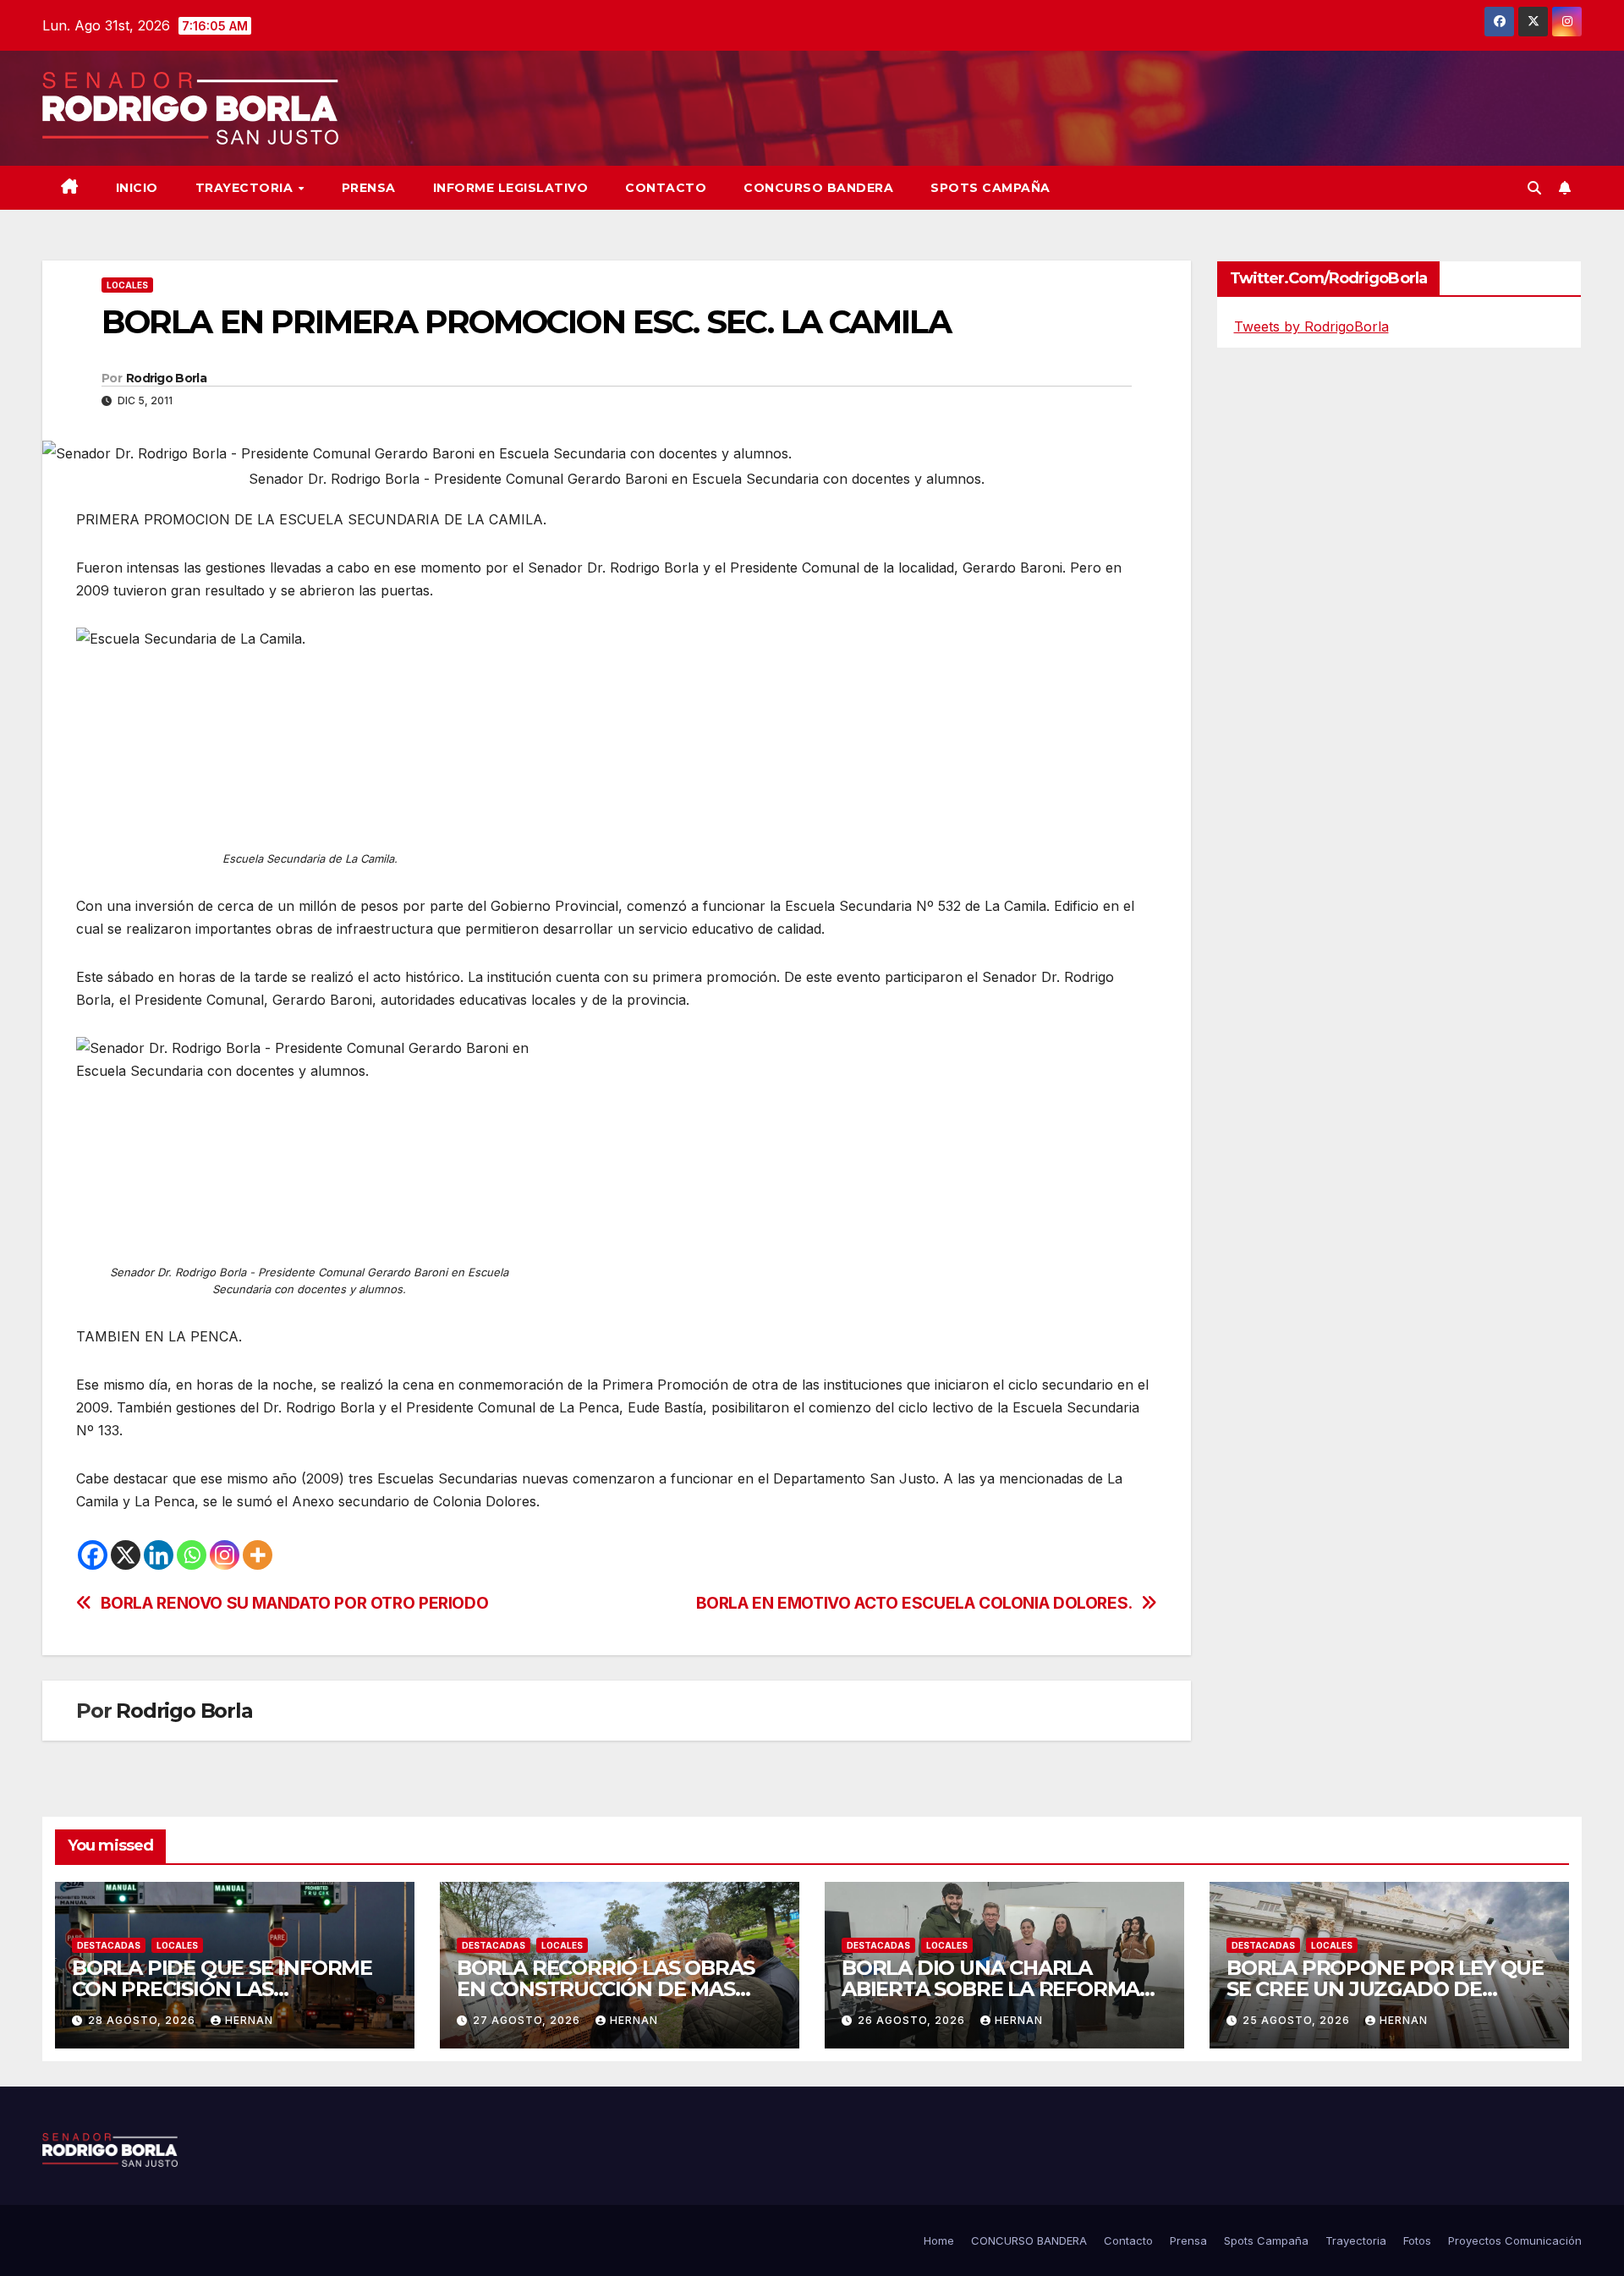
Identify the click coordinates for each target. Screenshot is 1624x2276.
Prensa (369, 188)
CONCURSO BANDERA (818, 188)
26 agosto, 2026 (913, 2020)
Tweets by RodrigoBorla (1311, 326)
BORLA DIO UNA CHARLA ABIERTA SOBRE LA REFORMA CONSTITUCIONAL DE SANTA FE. (1002, 1989)
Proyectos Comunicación (1515, 2240)
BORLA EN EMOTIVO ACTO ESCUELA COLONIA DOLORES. (914, 1603)
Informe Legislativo (511, 188)
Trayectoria (246, 188)
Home (939, 2240)
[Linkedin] (159, 1555)
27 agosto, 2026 (528, 2020)
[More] (258, 1555)
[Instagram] (225, 1555)
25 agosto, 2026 (1298, 2020)
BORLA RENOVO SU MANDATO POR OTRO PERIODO (295, 1603)
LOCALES (127, 285)
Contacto (666, 188)
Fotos (1417, 2240)
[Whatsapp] (192, 1555)
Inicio (137, 188)
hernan (249, 2020)
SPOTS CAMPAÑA (990, 188)
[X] (126, 1555)
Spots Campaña (1266, 2240)
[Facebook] (93, 1555)
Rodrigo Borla (166, 378)
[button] (1534, 188)
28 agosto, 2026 (143, 2020)
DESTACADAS (109, 1945)
